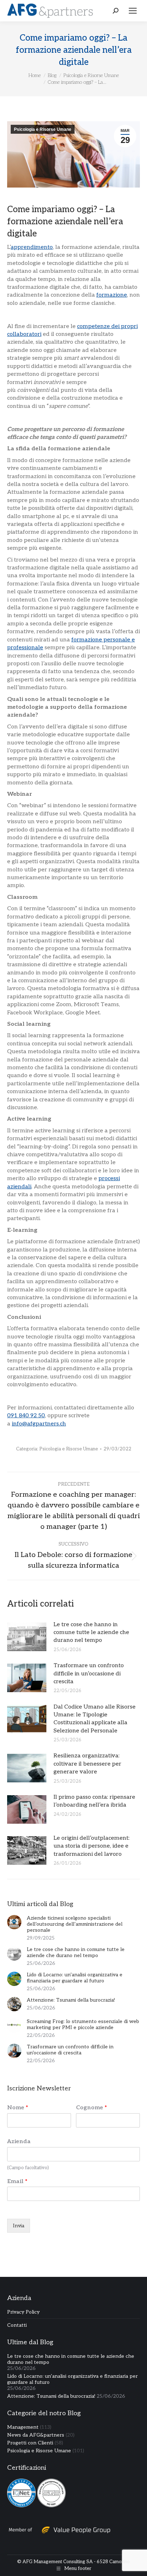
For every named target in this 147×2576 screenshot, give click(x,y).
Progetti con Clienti (30, 2443)
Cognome (92, 2108)
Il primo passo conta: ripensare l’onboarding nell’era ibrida (94, 1801)
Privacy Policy (23, 2312)
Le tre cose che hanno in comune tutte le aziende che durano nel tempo (91, 1633)
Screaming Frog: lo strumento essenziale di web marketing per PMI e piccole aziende (83, 2024)
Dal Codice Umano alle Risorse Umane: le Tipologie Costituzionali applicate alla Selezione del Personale (95, 1719)
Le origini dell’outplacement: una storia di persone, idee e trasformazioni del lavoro (92, 1846)
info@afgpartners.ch (39, 1424)
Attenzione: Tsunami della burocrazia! (71, 2000)
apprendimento (32, 247)
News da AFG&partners (36, 2435)
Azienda (19, 2142)
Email (17, 2181)
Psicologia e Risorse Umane (43, 129)
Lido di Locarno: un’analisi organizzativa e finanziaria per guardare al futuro (75, 1978)
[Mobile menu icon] (133, 11)
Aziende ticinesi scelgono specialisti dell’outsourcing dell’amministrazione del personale (75, 1924)
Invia (19, 2226)
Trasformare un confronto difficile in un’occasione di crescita (89, 1674)
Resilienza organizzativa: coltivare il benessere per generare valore (87, 1764)
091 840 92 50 (26, 1416)
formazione (112, 295)
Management (23, 2427)
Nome (18, 2108)
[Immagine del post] (27, 1637)
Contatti (17, 2325)
